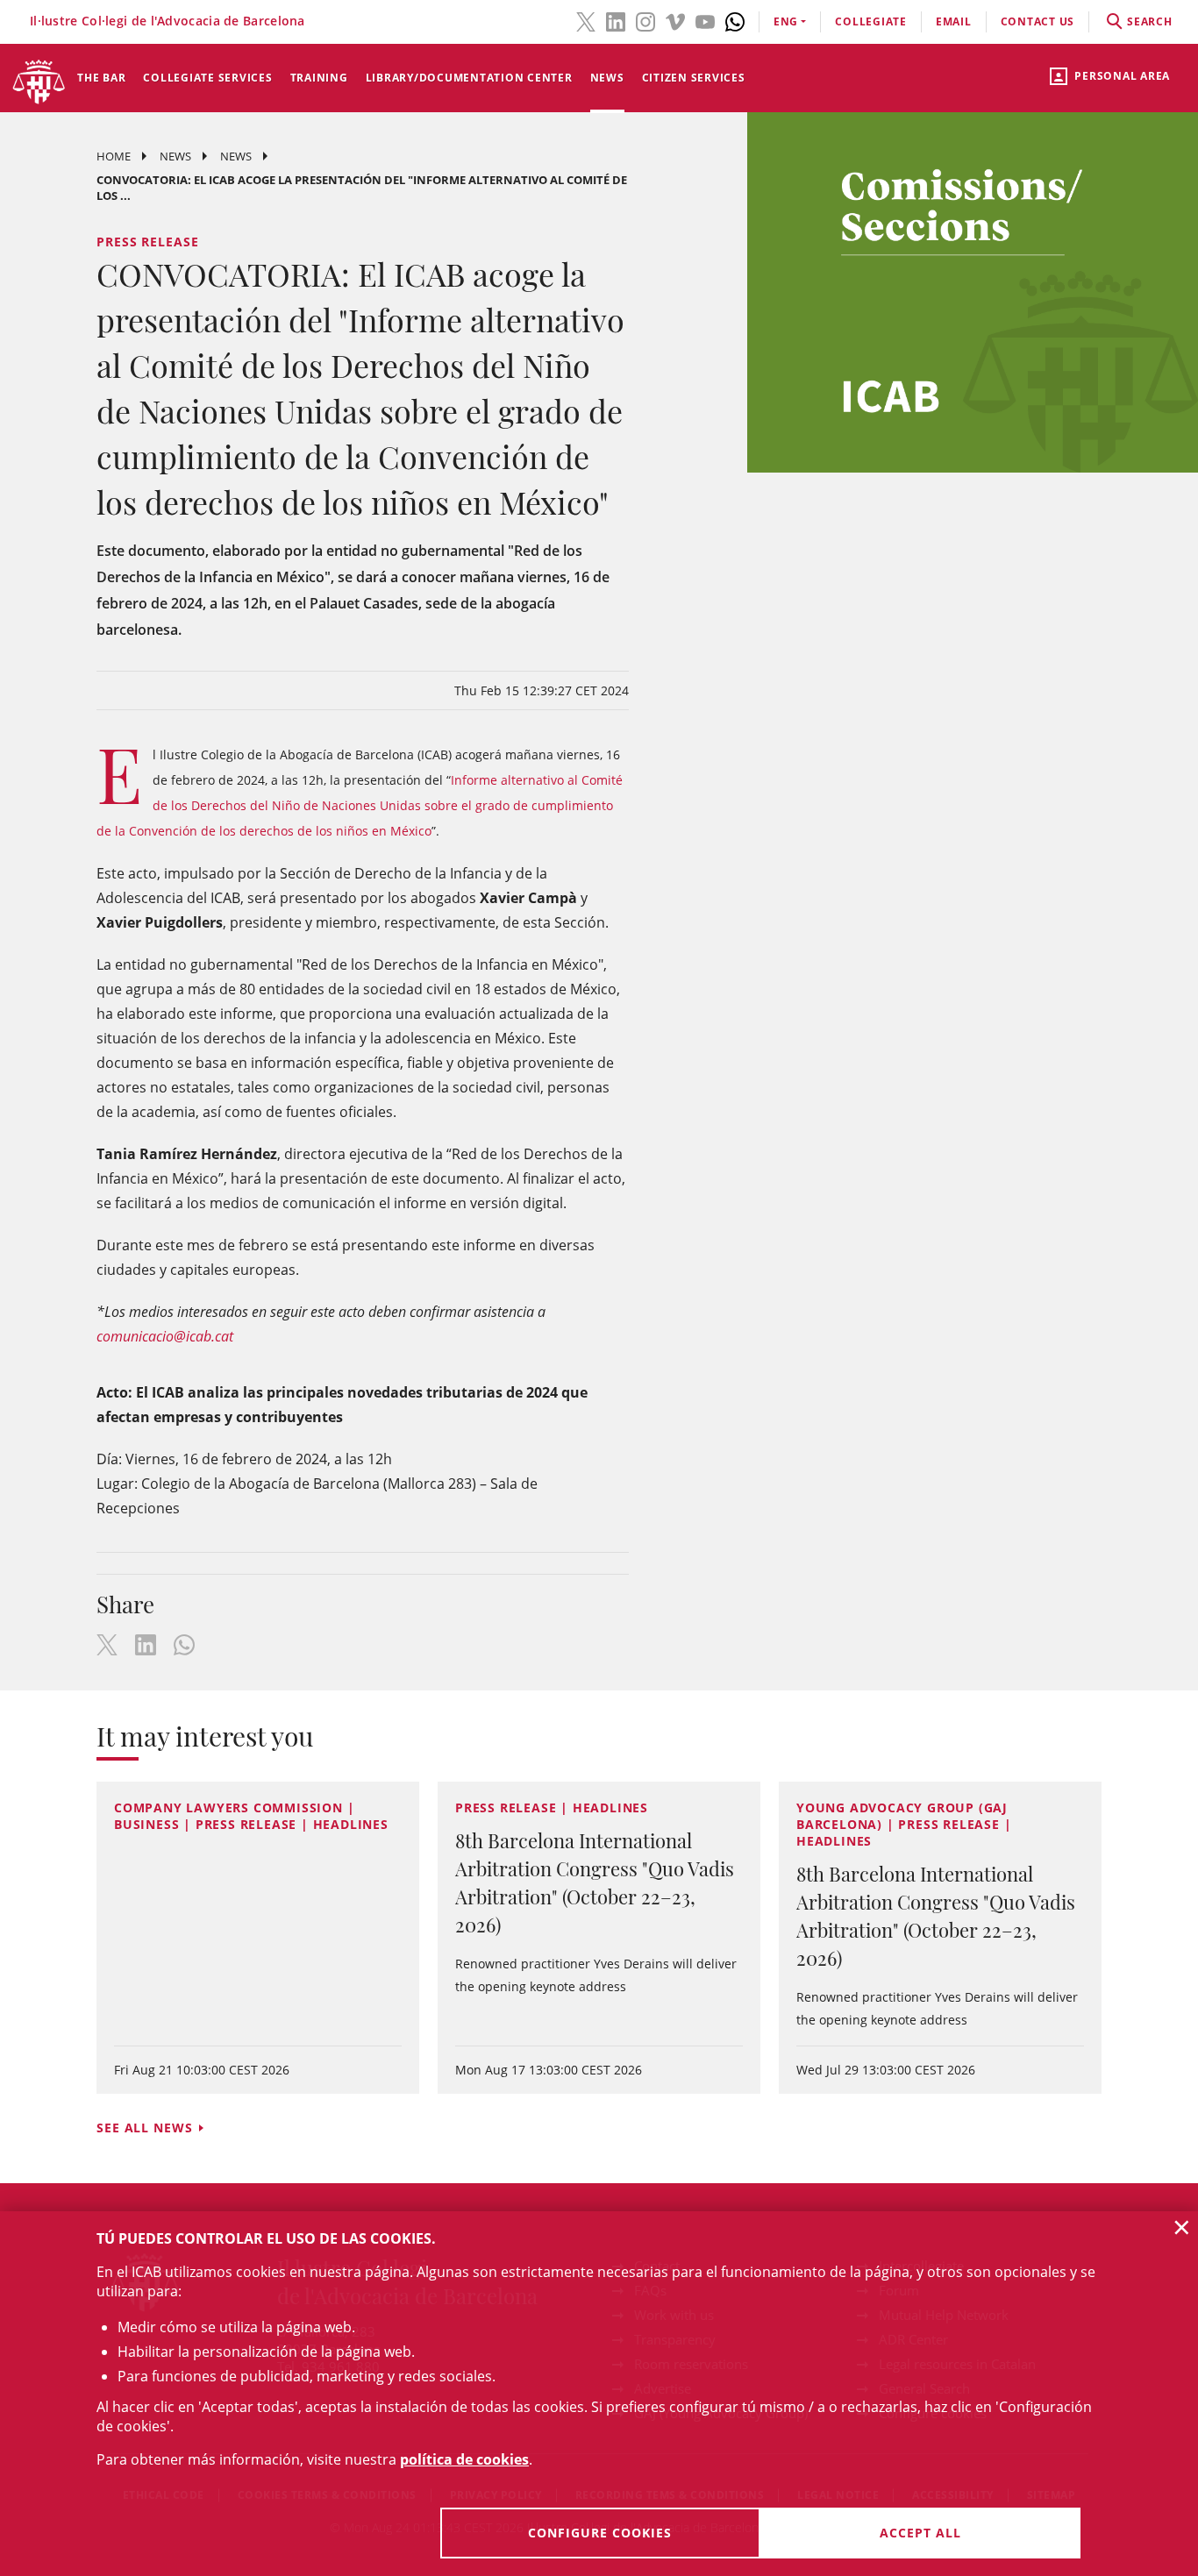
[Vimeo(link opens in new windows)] (675, 20)
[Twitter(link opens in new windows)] (586, 20)
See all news (145, 2128)
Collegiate (871, 21)
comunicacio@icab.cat (165, 1336)
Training (319, 78)
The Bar (101, 78)
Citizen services (694, 78)
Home (114, 156)
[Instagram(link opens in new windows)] (645, 20)
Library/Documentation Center (469, 78)
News (607, 78)
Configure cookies (600, 2533)
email (954, 21)
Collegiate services (207, 78)
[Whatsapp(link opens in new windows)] (735, 20)
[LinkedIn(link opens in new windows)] (616, 20)
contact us (1038, 21)
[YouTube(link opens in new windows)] (705, 20)
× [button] (1182, 2227)
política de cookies (464, 2459)
